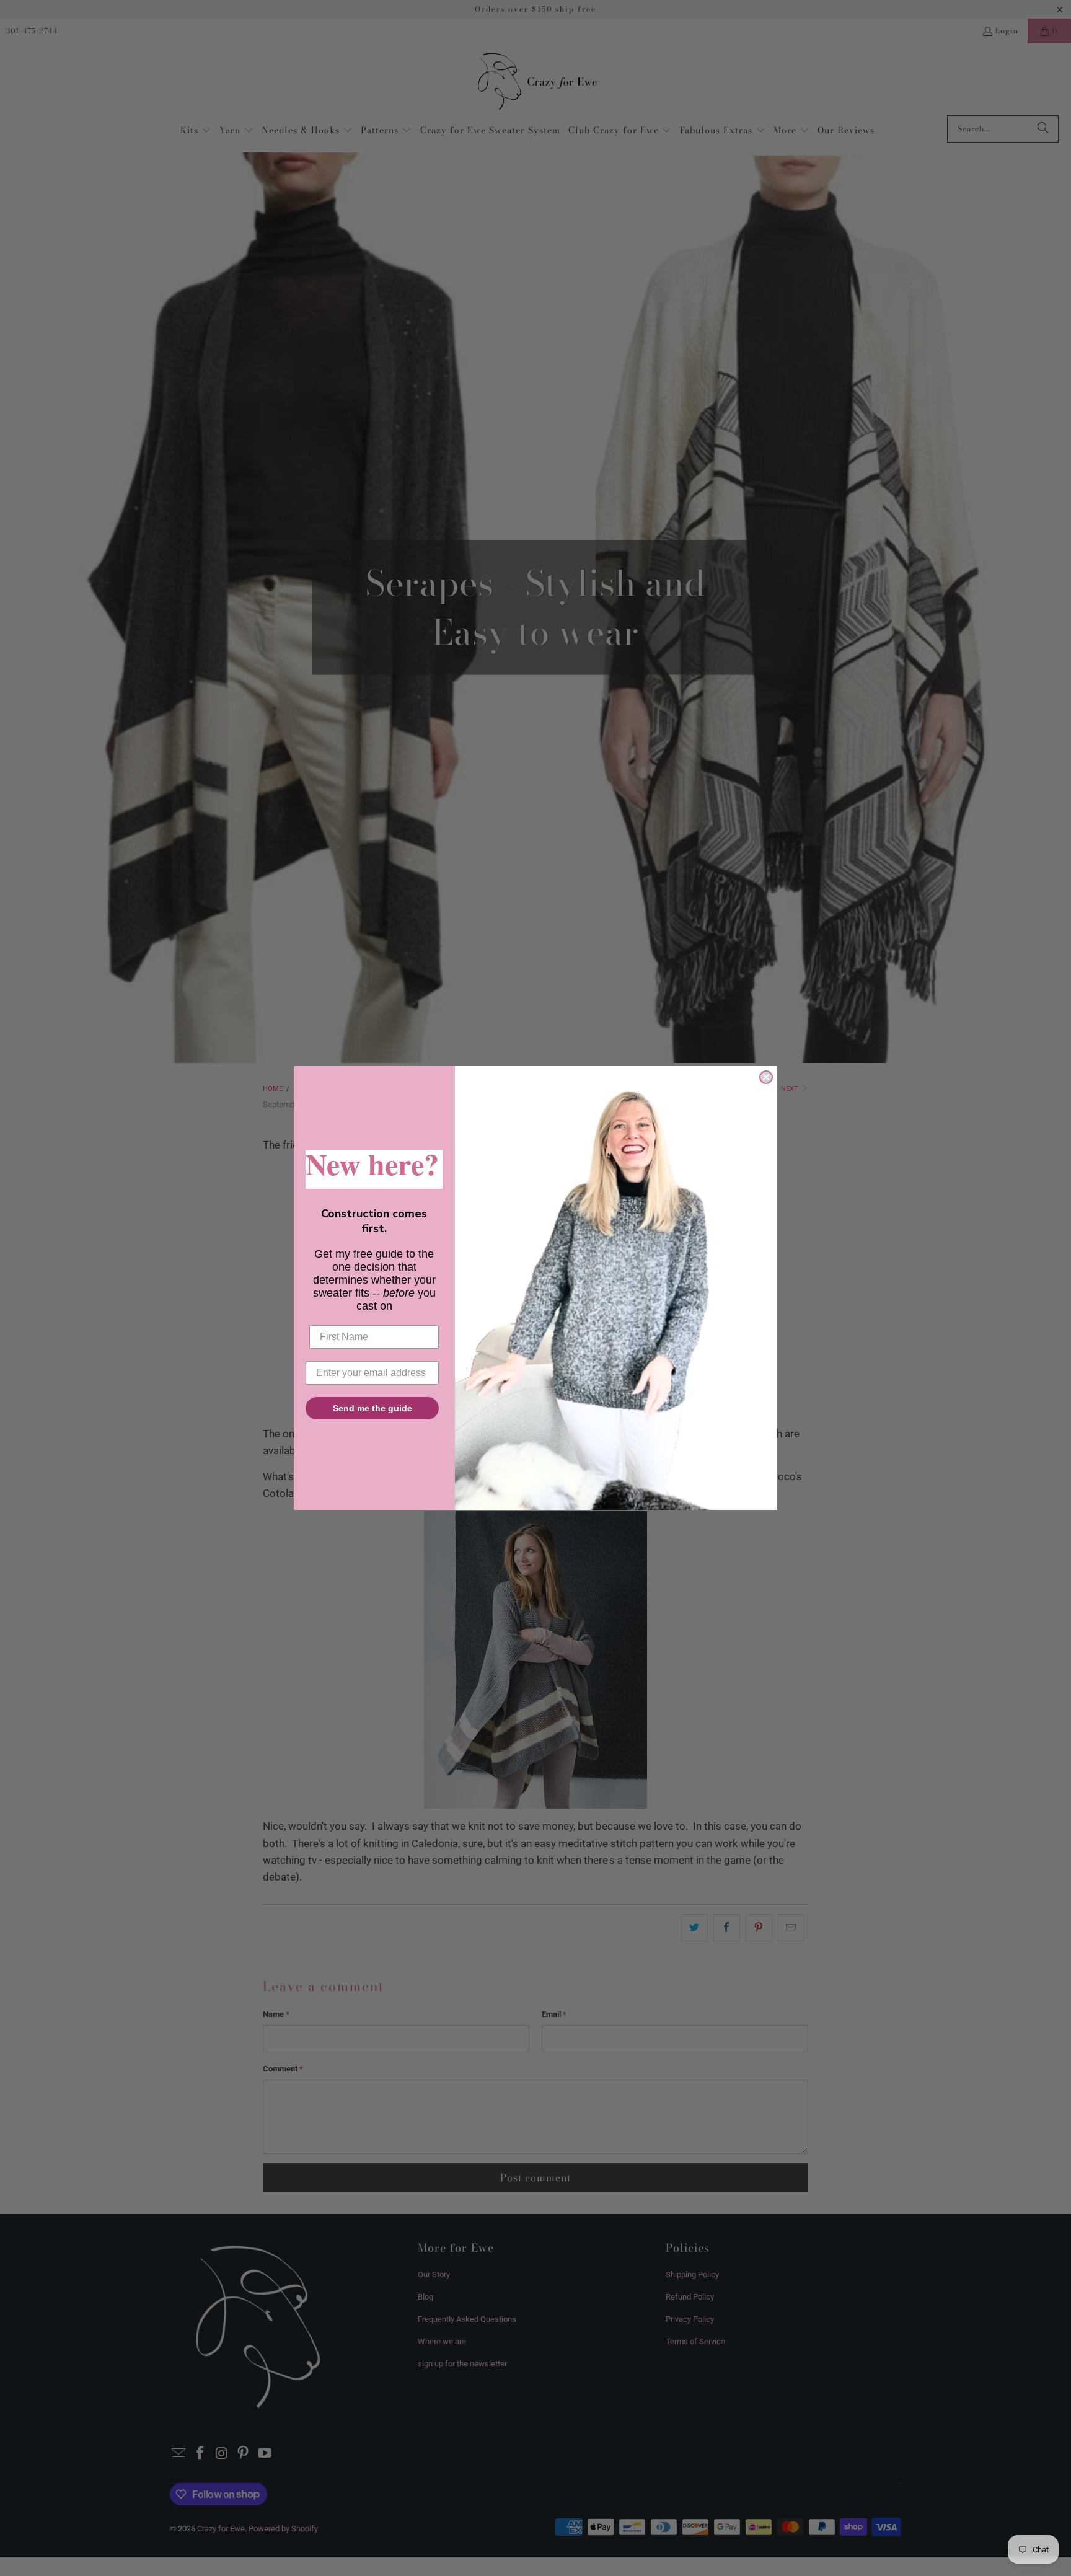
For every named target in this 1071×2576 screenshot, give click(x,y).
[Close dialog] (766, 1077)
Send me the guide (372, 1408)
